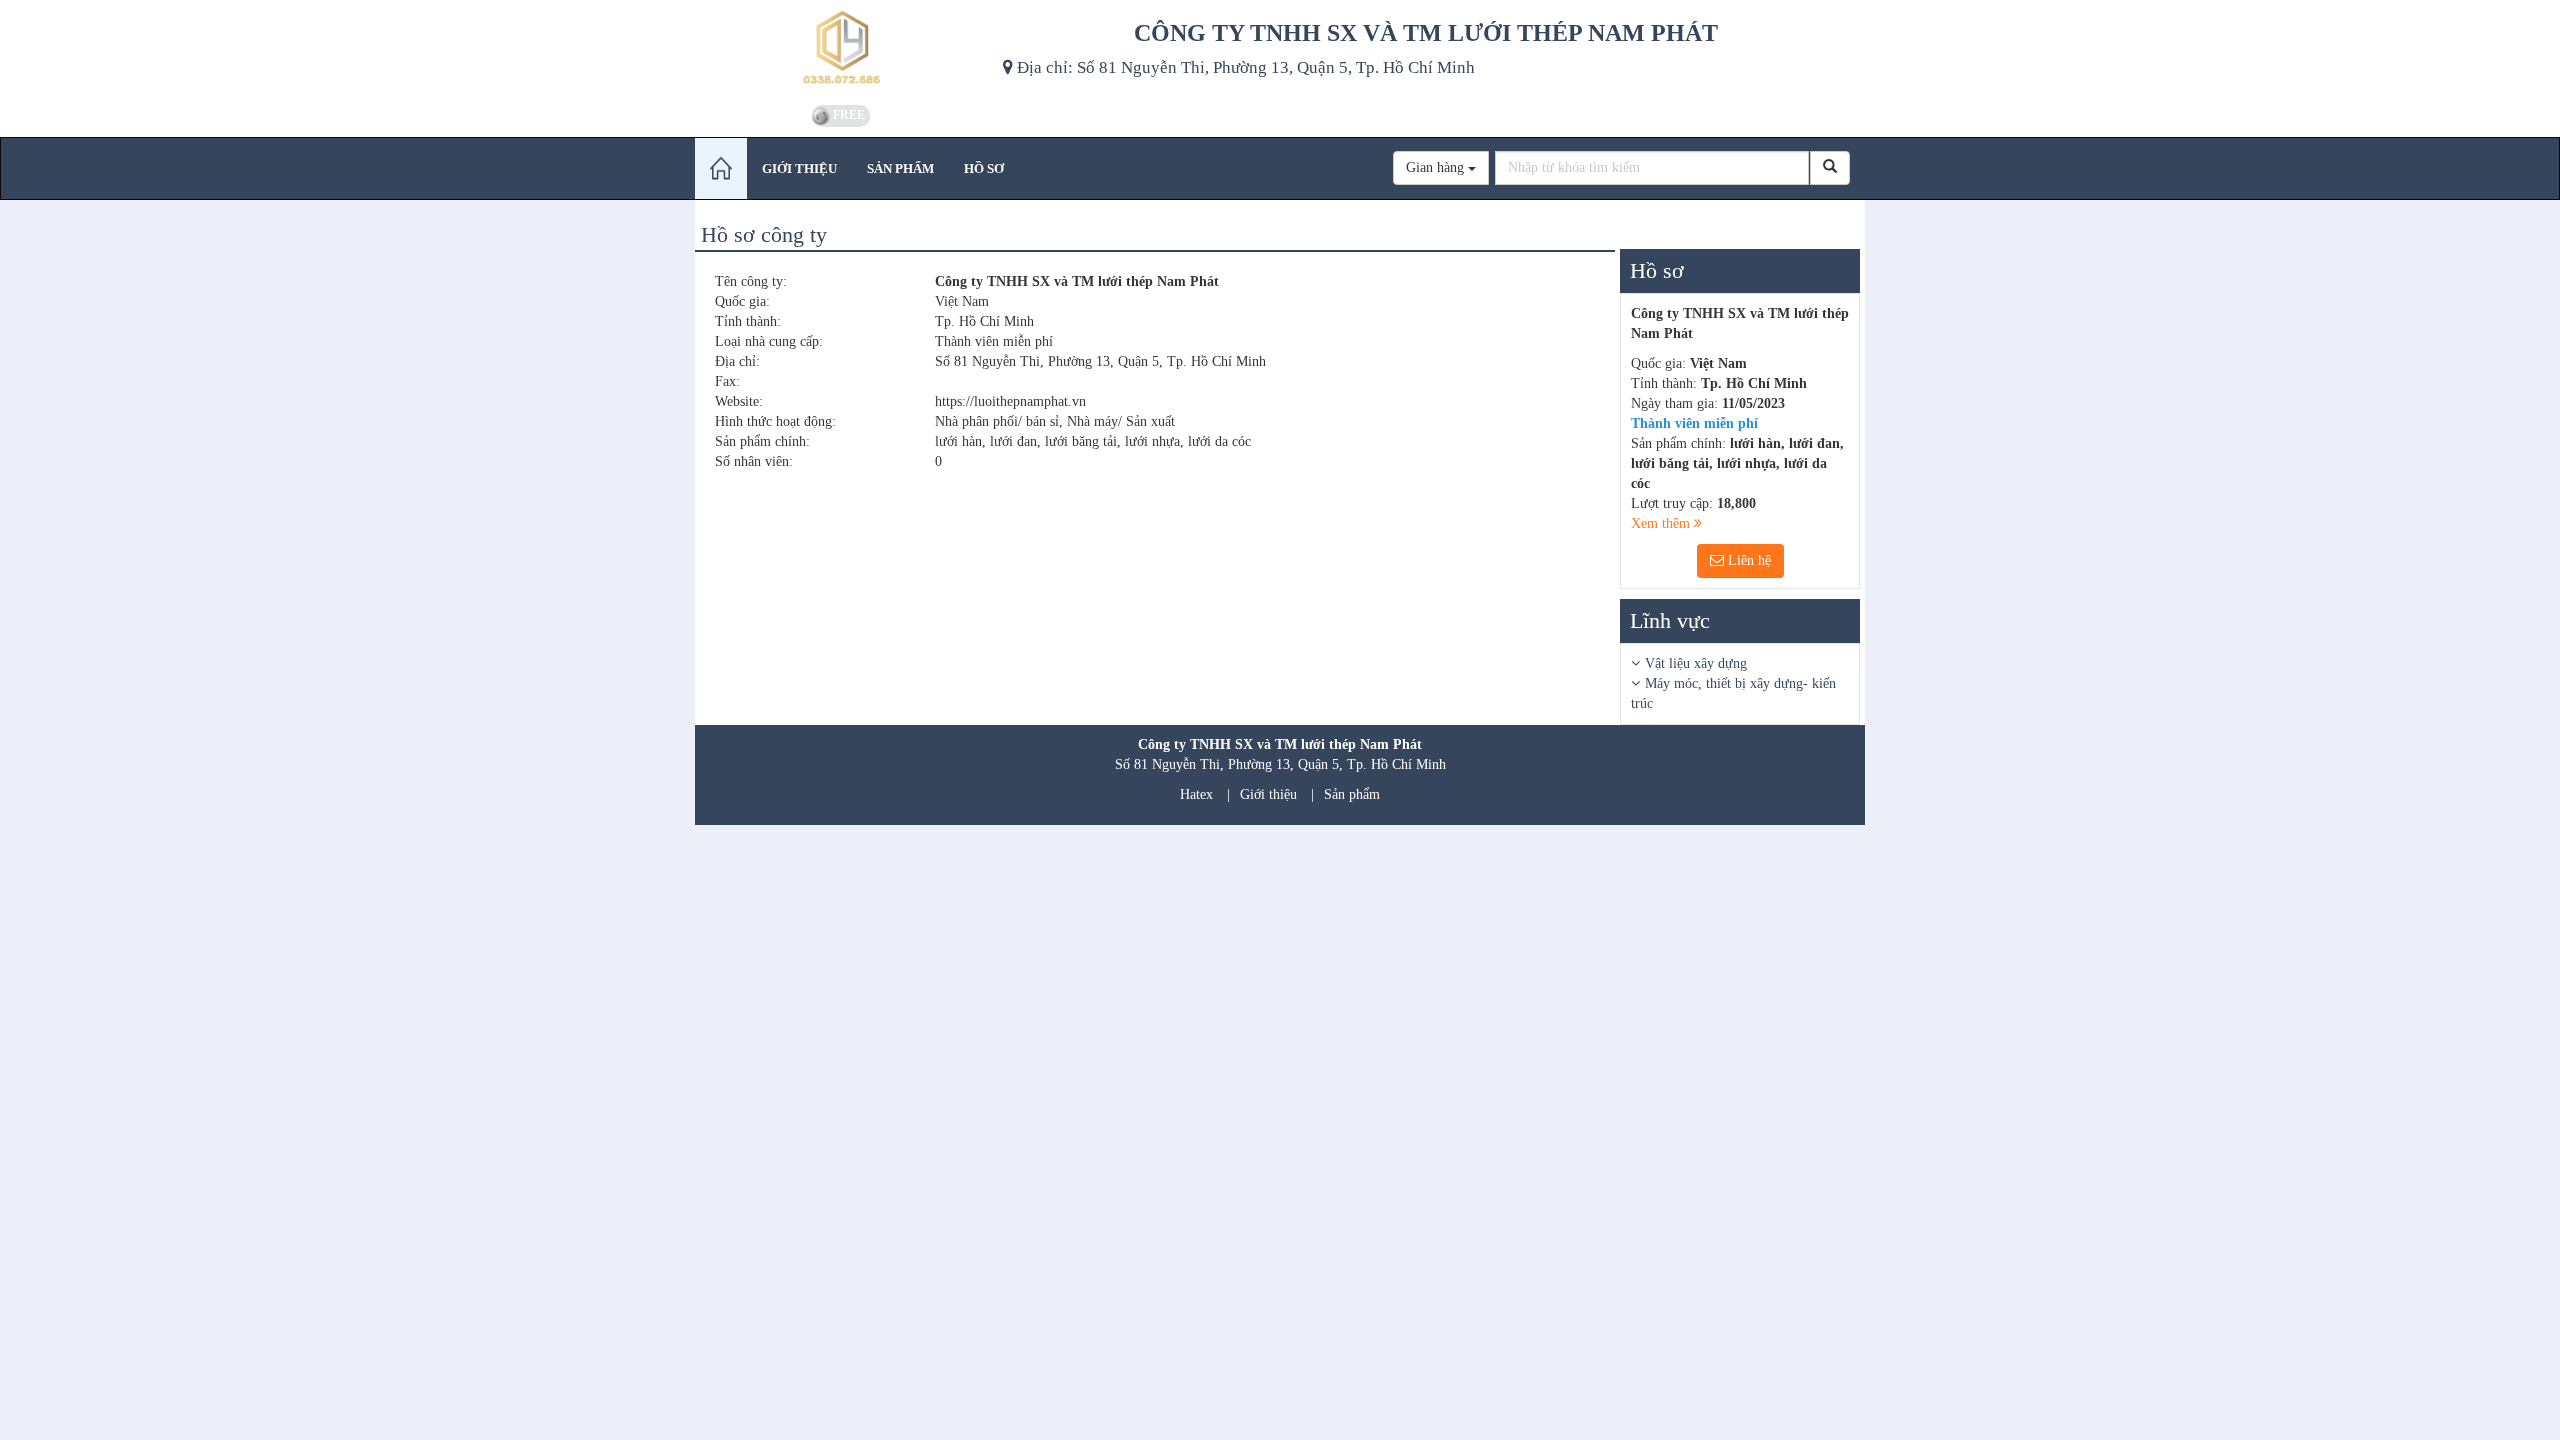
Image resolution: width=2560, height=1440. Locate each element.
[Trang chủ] (721, 168)
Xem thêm (1662, 523)
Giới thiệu (1268, 794)
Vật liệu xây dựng (1696, 663)
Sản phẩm (1352, 794)
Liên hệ (1747, 560)
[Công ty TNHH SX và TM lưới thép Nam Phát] (841, 50)
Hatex (1196, 794)
